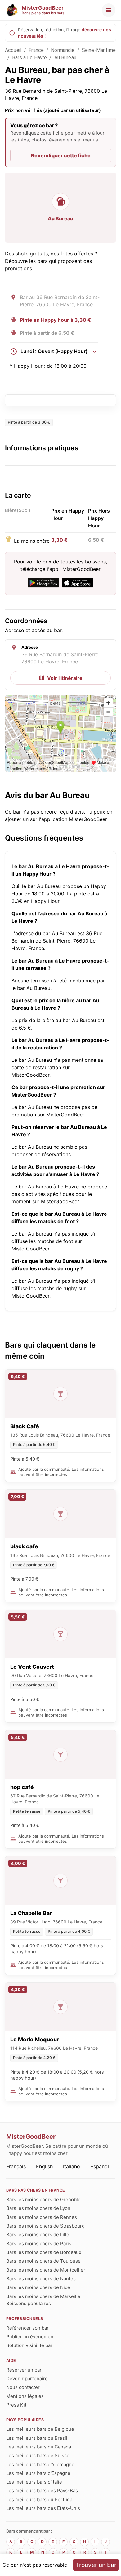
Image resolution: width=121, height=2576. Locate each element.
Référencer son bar (27, 2328)
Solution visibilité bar (29, 2345)
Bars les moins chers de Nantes (41, 2279)
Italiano (72, 2166)
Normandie (63, 50)
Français (16, 2166)
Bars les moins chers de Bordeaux (44, 2252)
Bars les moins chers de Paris (39, 2244)
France (36, 50)
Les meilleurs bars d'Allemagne (40, 2464)
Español (100, 2166)
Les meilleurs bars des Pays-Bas (42, 2491)
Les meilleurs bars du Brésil (37, 2438)
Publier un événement (31, 2337)
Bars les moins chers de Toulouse (43, 2261)
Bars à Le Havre (29, 58)
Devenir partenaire (27, 2379)
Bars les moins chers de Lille (38, 2235)
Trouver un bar (96, 2565)
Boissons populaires (29, 2303)
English (44, 2166)
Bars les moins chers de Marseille (43, 2296)
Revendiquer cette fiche (61, 155)
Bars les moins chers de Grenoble (43, 2199)
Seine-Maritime (99, 50)
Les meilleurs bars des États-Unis (43, 2508)
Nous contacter (23, 2387)
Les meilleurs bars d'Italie (34, 2482)
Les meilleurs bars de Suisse (38, 2455)
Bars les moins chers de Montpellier (46, 2270)
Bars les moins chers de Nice (38, 2287)
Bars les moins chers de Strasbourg (45, 2226)
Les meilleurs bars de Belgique (40, 2429)
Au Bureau (65, 58)
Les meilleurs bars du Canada (39, 2447)
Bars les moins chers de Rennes (42, 2217)
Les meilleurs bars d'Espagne (38, 2473)
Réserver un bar (24, 2370)
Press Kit (16, 2405)
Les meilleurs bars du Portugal (40, 2500)
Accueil (13, 50)
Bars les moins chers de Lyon (38, 2208)
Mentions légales (25, 2396)
